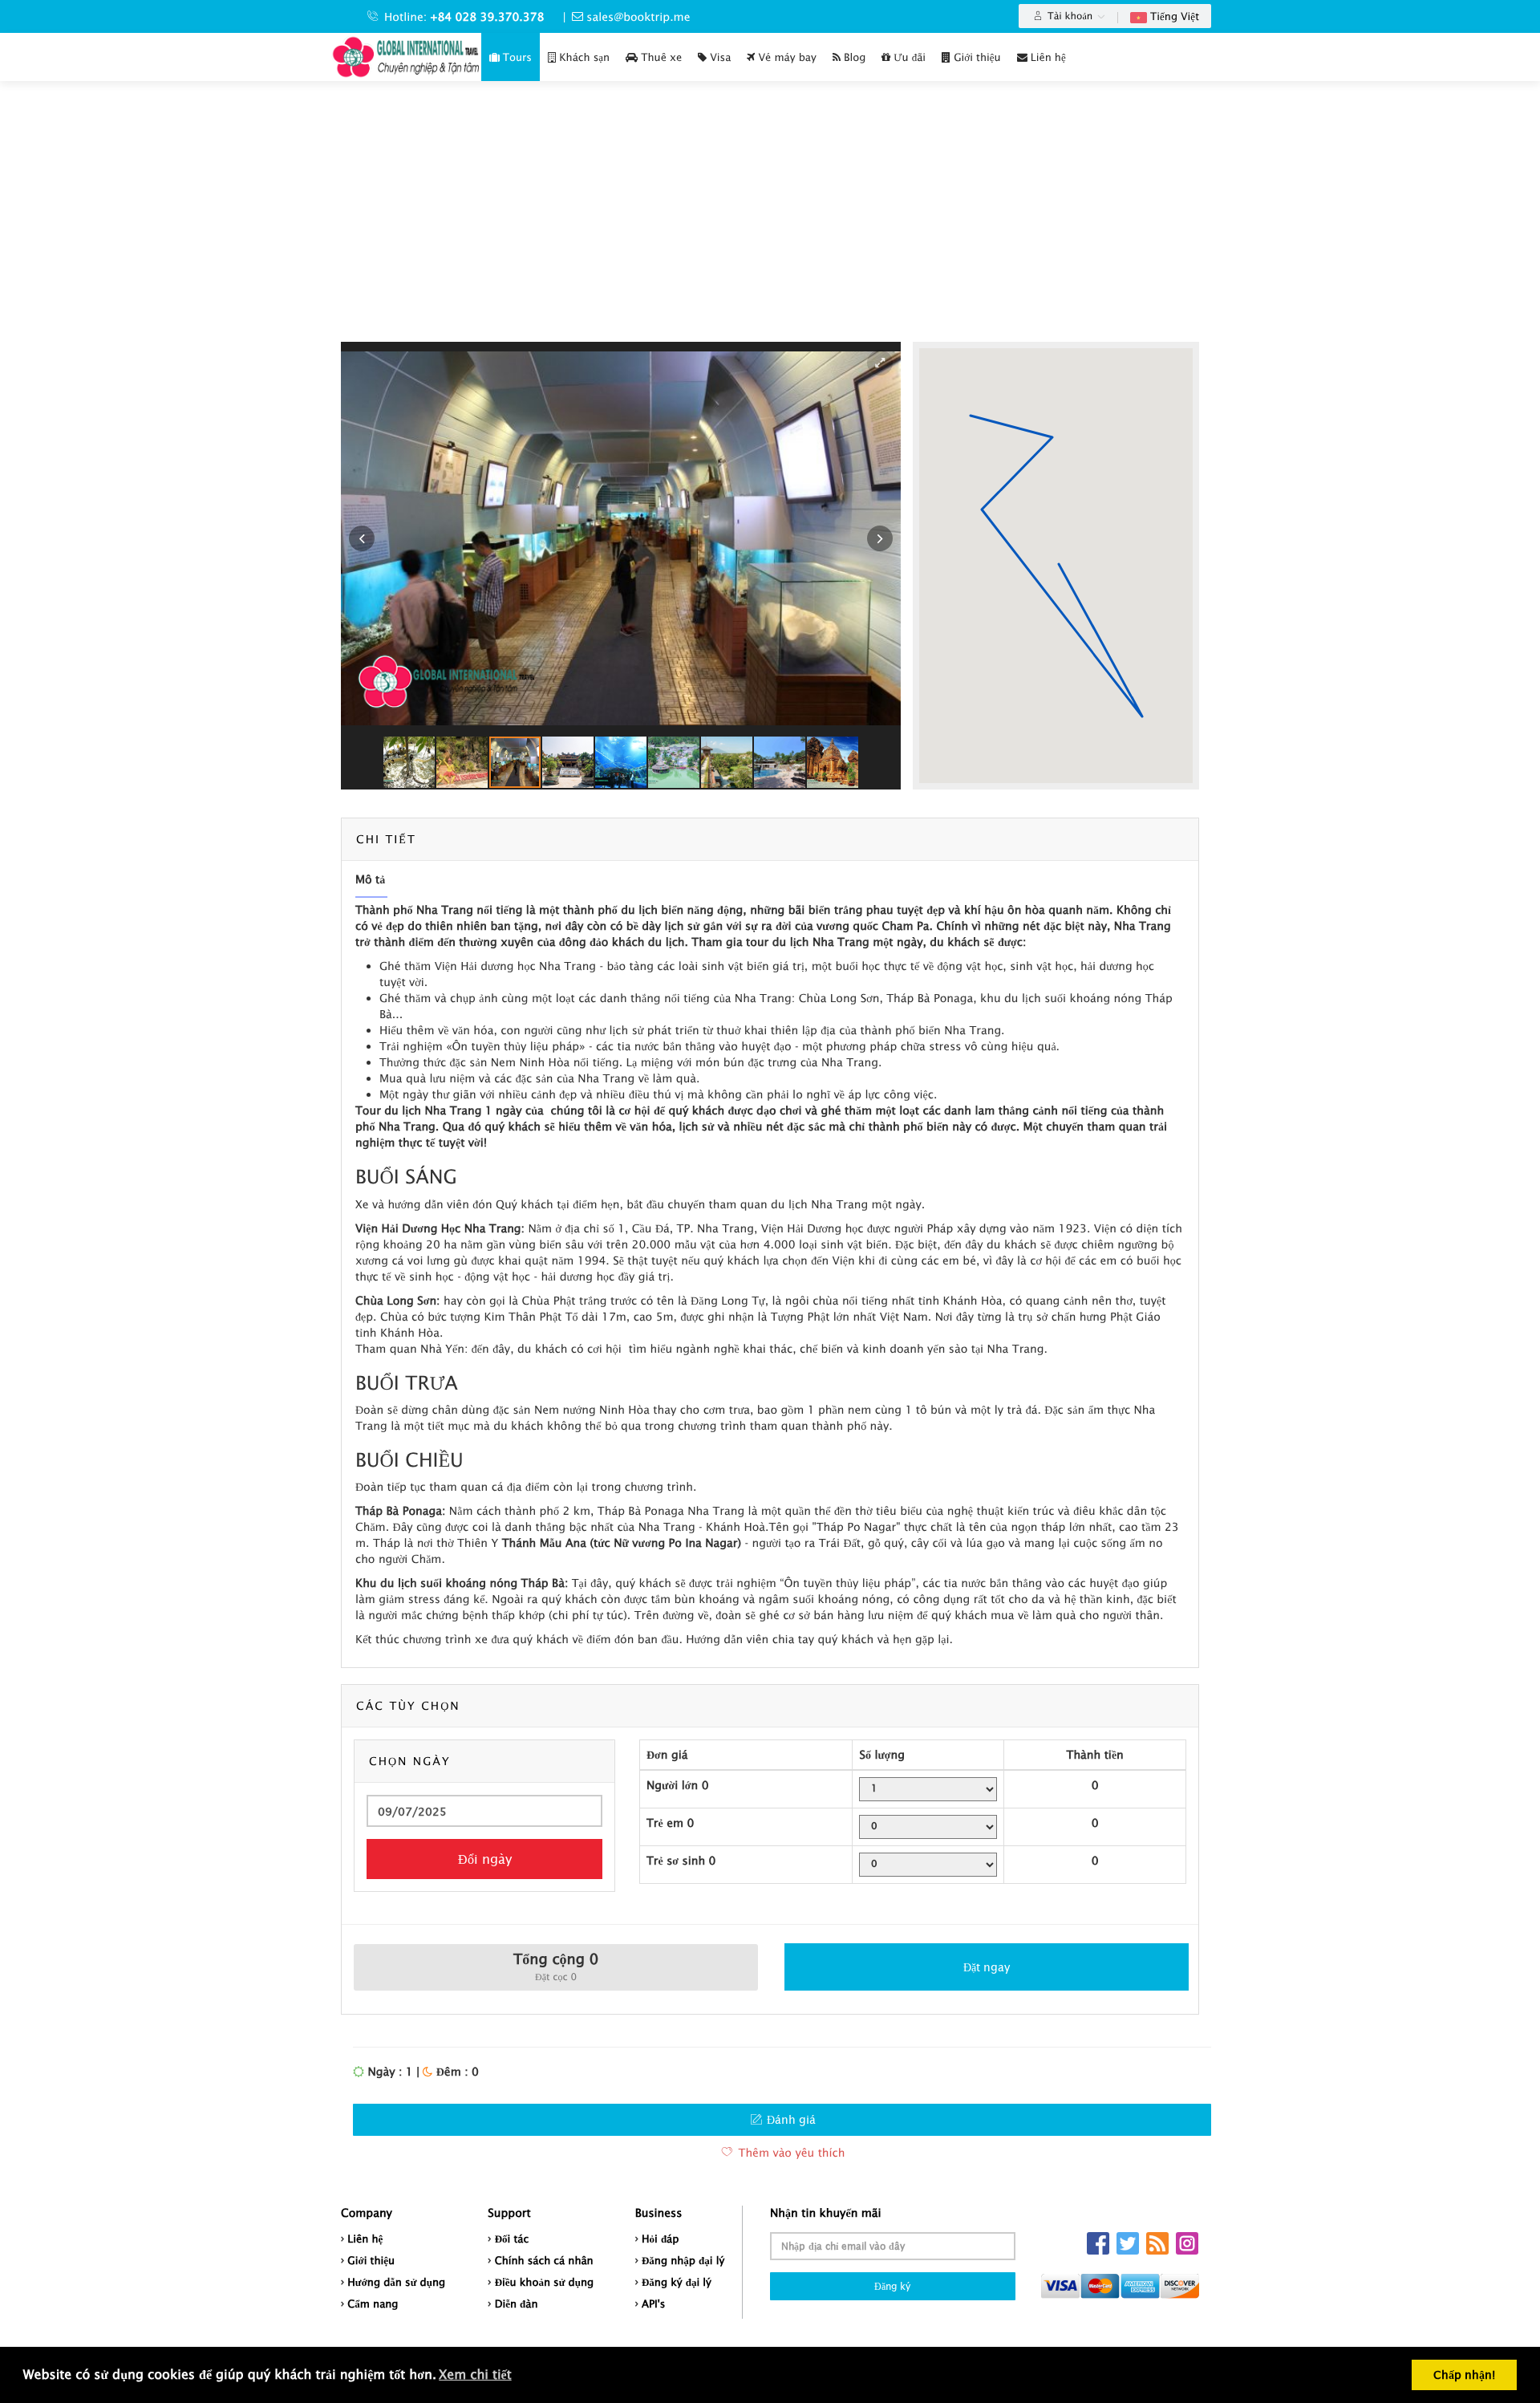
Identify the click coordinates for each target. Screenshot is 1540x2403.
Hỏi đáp (661, 2239)
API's (654, 2304)
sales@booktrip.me (638, 16)
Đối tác (512, 2239)
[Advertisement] (770, 221)
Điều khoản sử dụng (545, 2282)
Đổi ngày (485, 1859)
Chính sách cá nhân (544, 2260)
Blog (853, 57)
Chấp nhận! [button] (1464, 2375)
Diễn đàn (517, 2304)
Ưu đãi (908, 57)
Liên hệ (1047, 57)
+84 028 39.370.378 (488, 16)
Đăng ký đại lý (677, 2282)
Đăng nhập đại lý (683, 2260)
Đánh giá (790, 2119)
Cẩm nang (373, 2304)
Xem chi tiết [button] (475, 2375)
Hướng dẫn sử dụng (396, 2282)
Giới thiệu (976, 57)
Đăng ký (892, 2286)
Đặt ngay (987, 1967)
